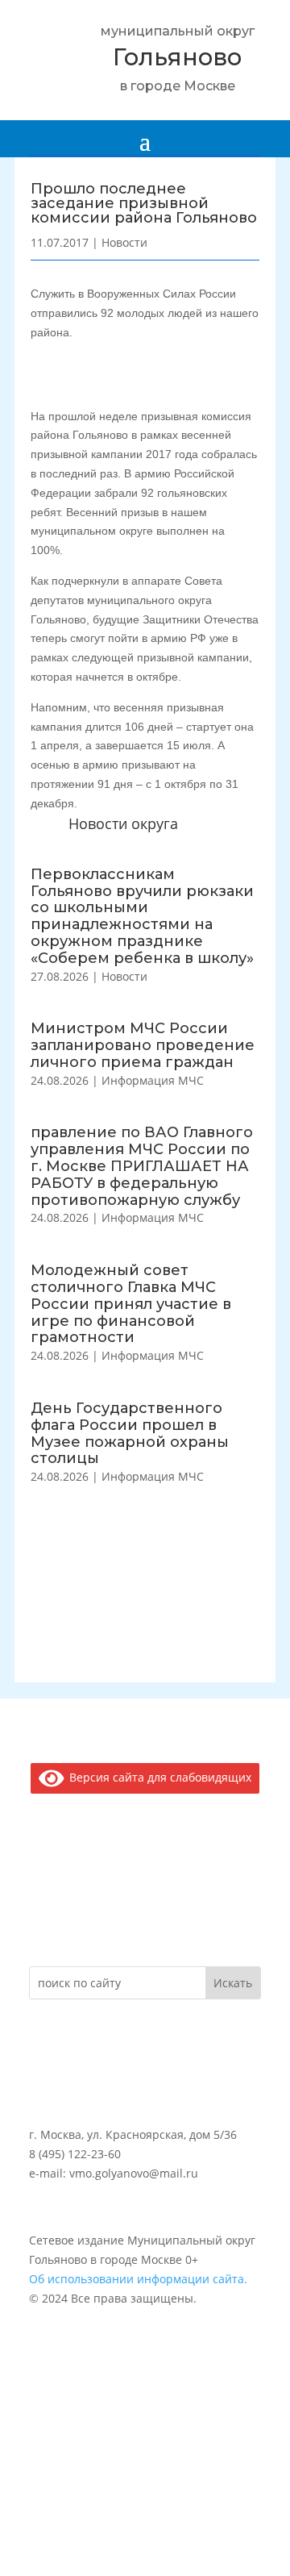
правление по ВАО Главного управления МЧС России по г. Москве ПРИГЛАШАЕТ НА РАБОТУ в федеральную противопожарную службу (142, 1166)
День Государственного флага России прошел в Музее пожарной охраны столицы (130, 1433)
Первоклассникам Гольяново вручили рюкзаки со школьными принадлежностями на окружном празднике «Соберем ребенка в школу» (142, 916)
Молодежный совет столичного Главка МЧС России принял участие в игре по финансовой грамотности (131, 1304)
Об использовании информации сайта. (138, 2279)
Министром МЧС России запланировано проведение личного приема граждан (143, 1045)
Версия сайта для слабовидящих (157, 1777)
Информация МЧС (153, 1080)
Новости (124, 976)
